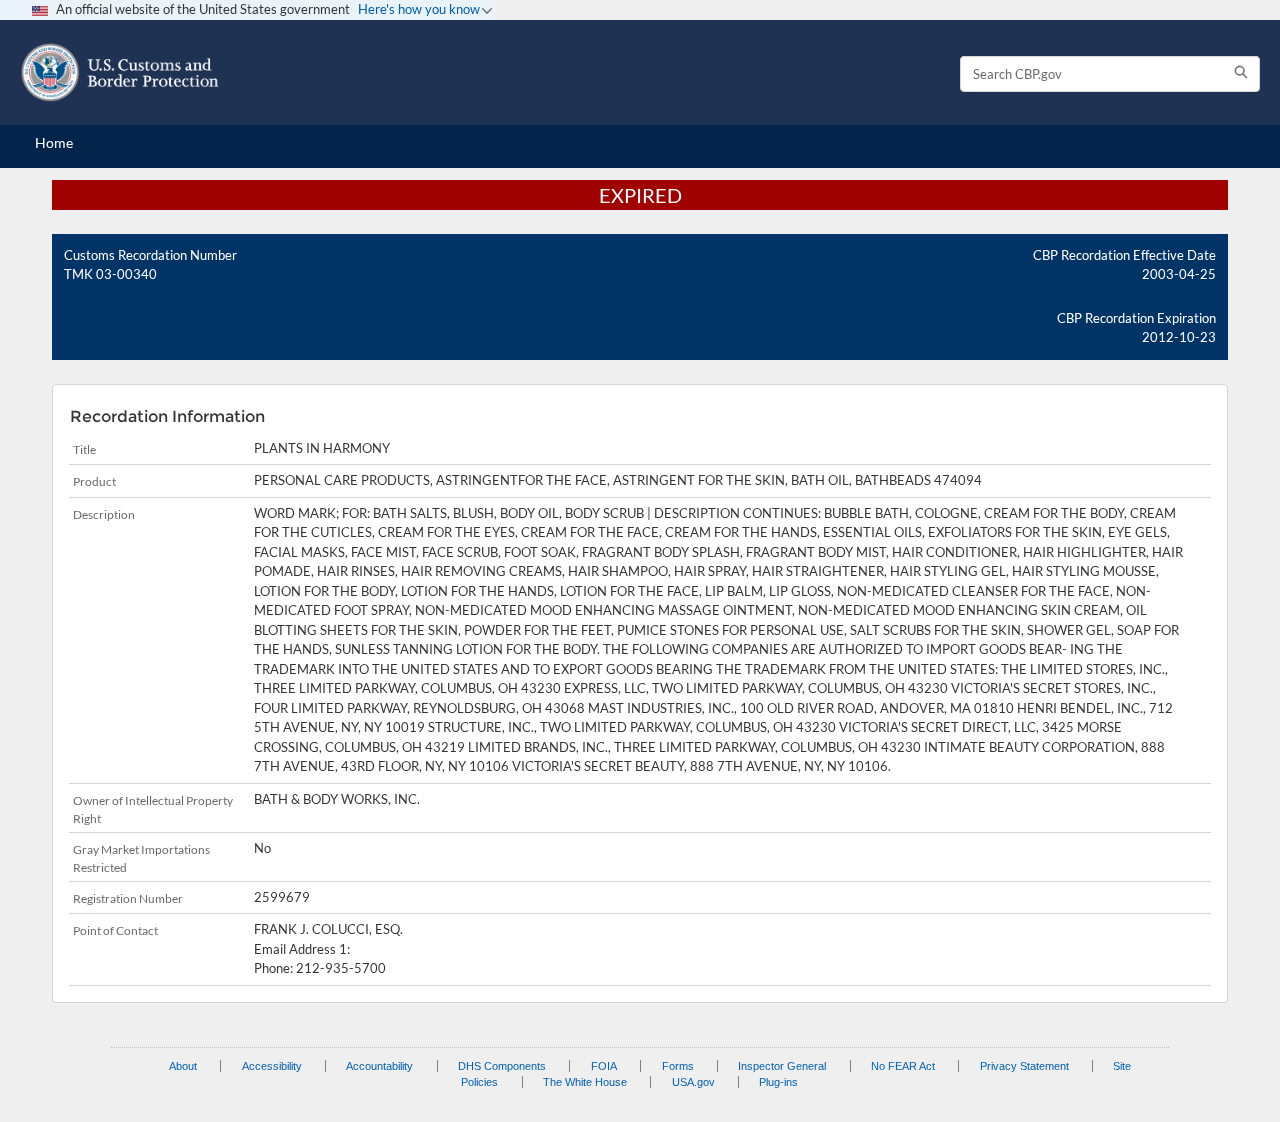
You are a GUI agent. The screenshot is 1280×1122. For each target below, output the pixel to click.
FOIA (604, 1066)
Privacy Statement (1024, 1066)
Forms (678, 1066)
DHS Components (502, 1066)
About (183, 1066)
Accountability (379, 1066)
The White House (585, 1082)
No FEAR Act (903, 1066)
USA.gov (693, 1082)
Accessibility (272, 1066)
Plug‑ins (778, 1082)
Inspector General (782, 1066)
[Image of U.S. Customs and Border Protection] (120, 72)
